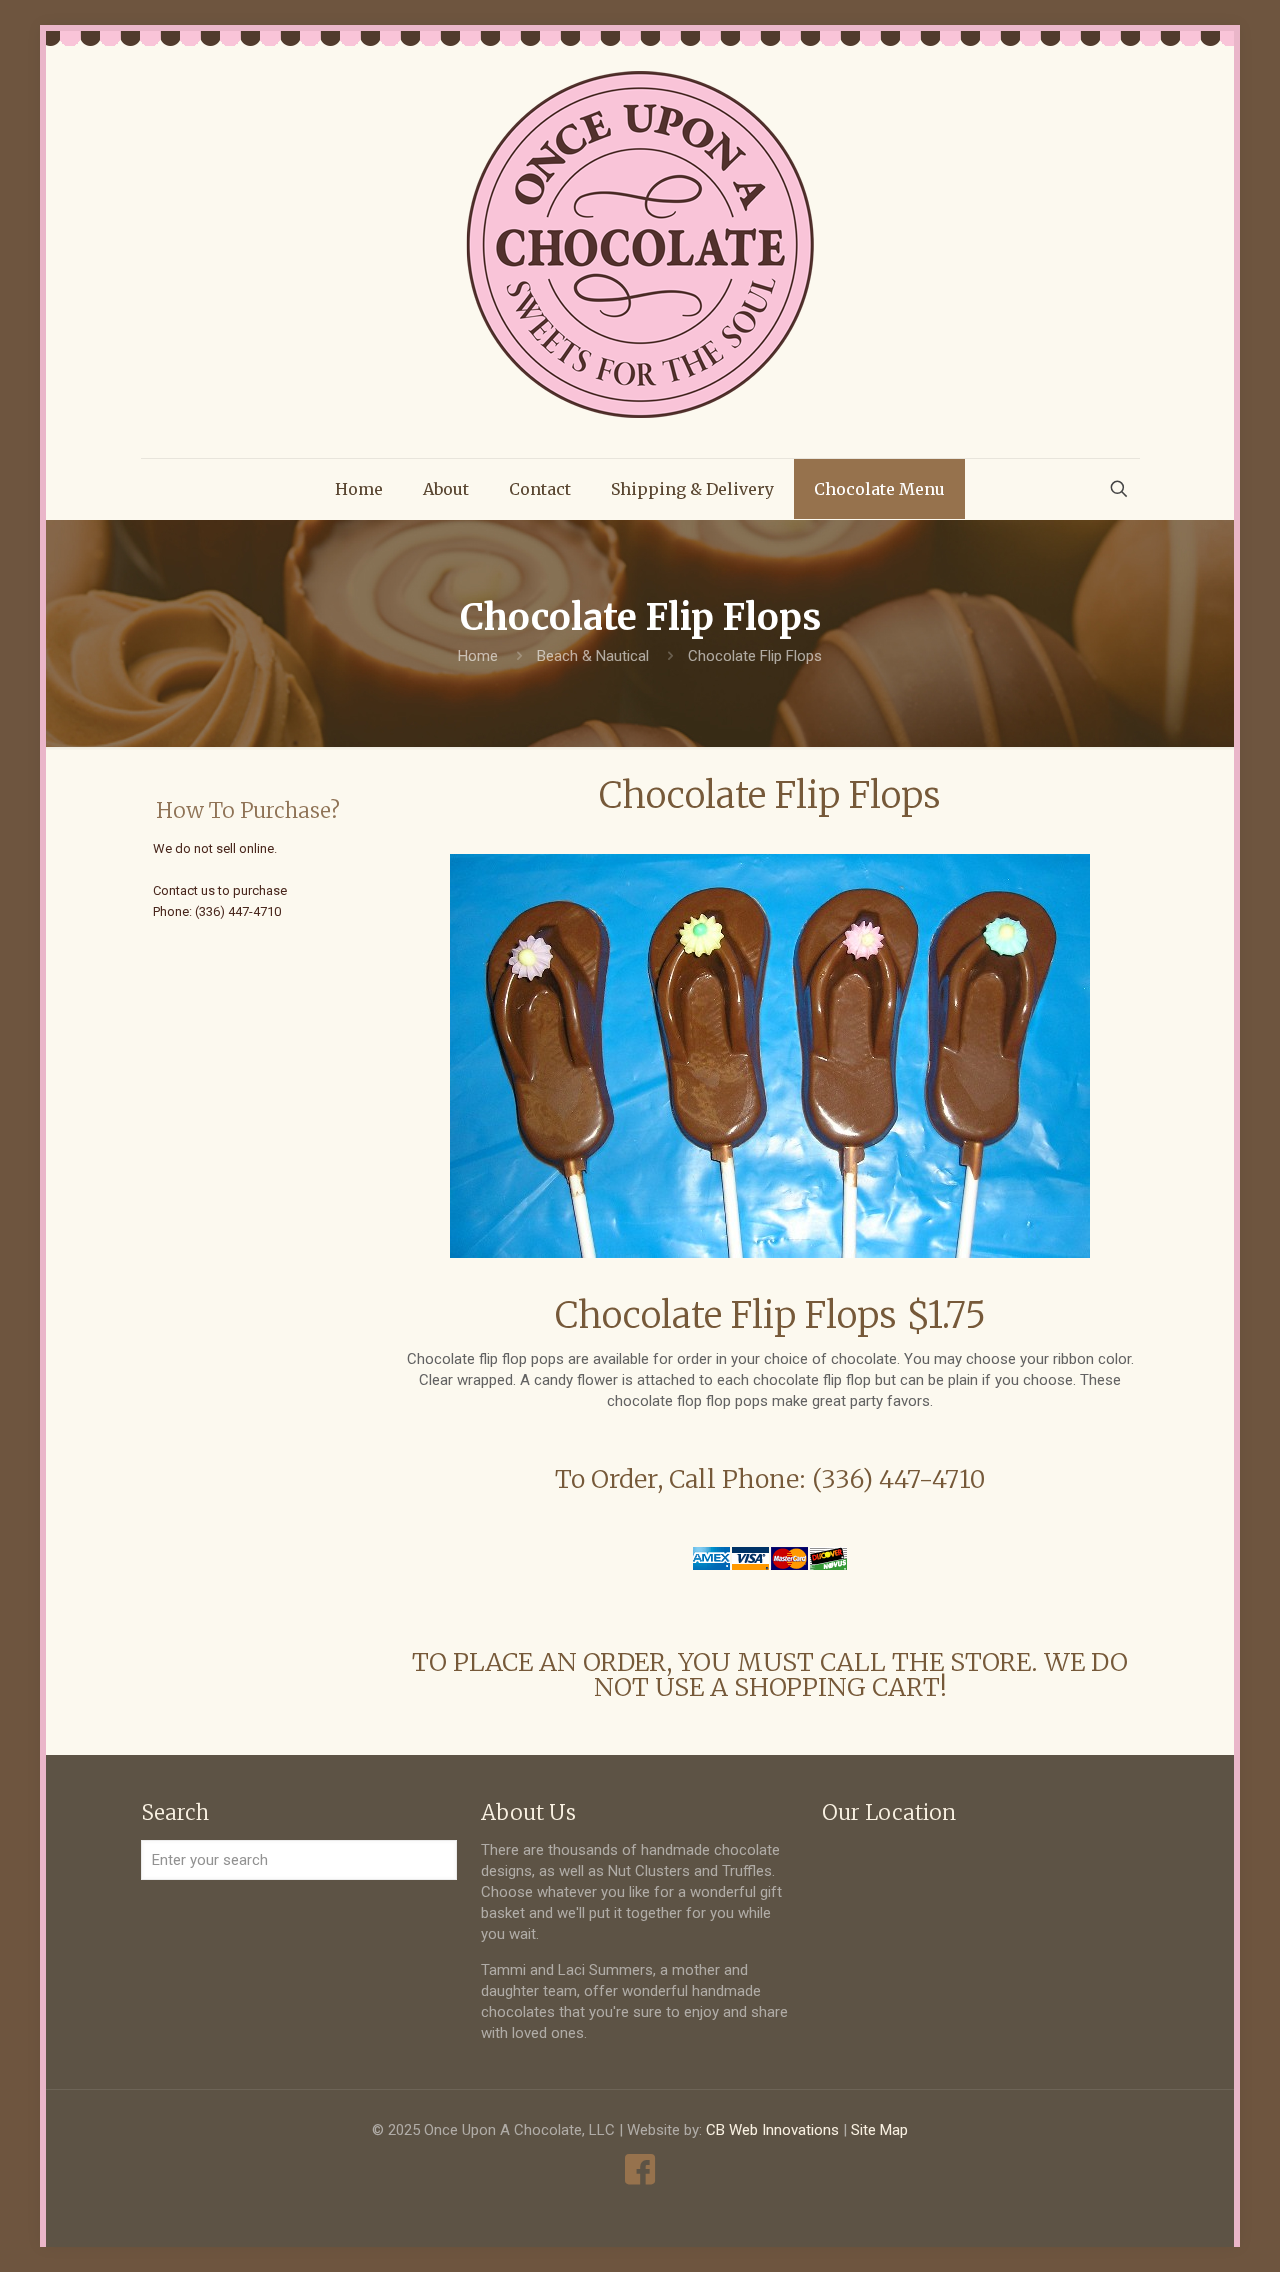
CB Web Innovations (772, 2130)
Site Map (879, 2130)
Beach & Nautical (593, 656)
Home (478, 656)
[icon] (640, 2169)
